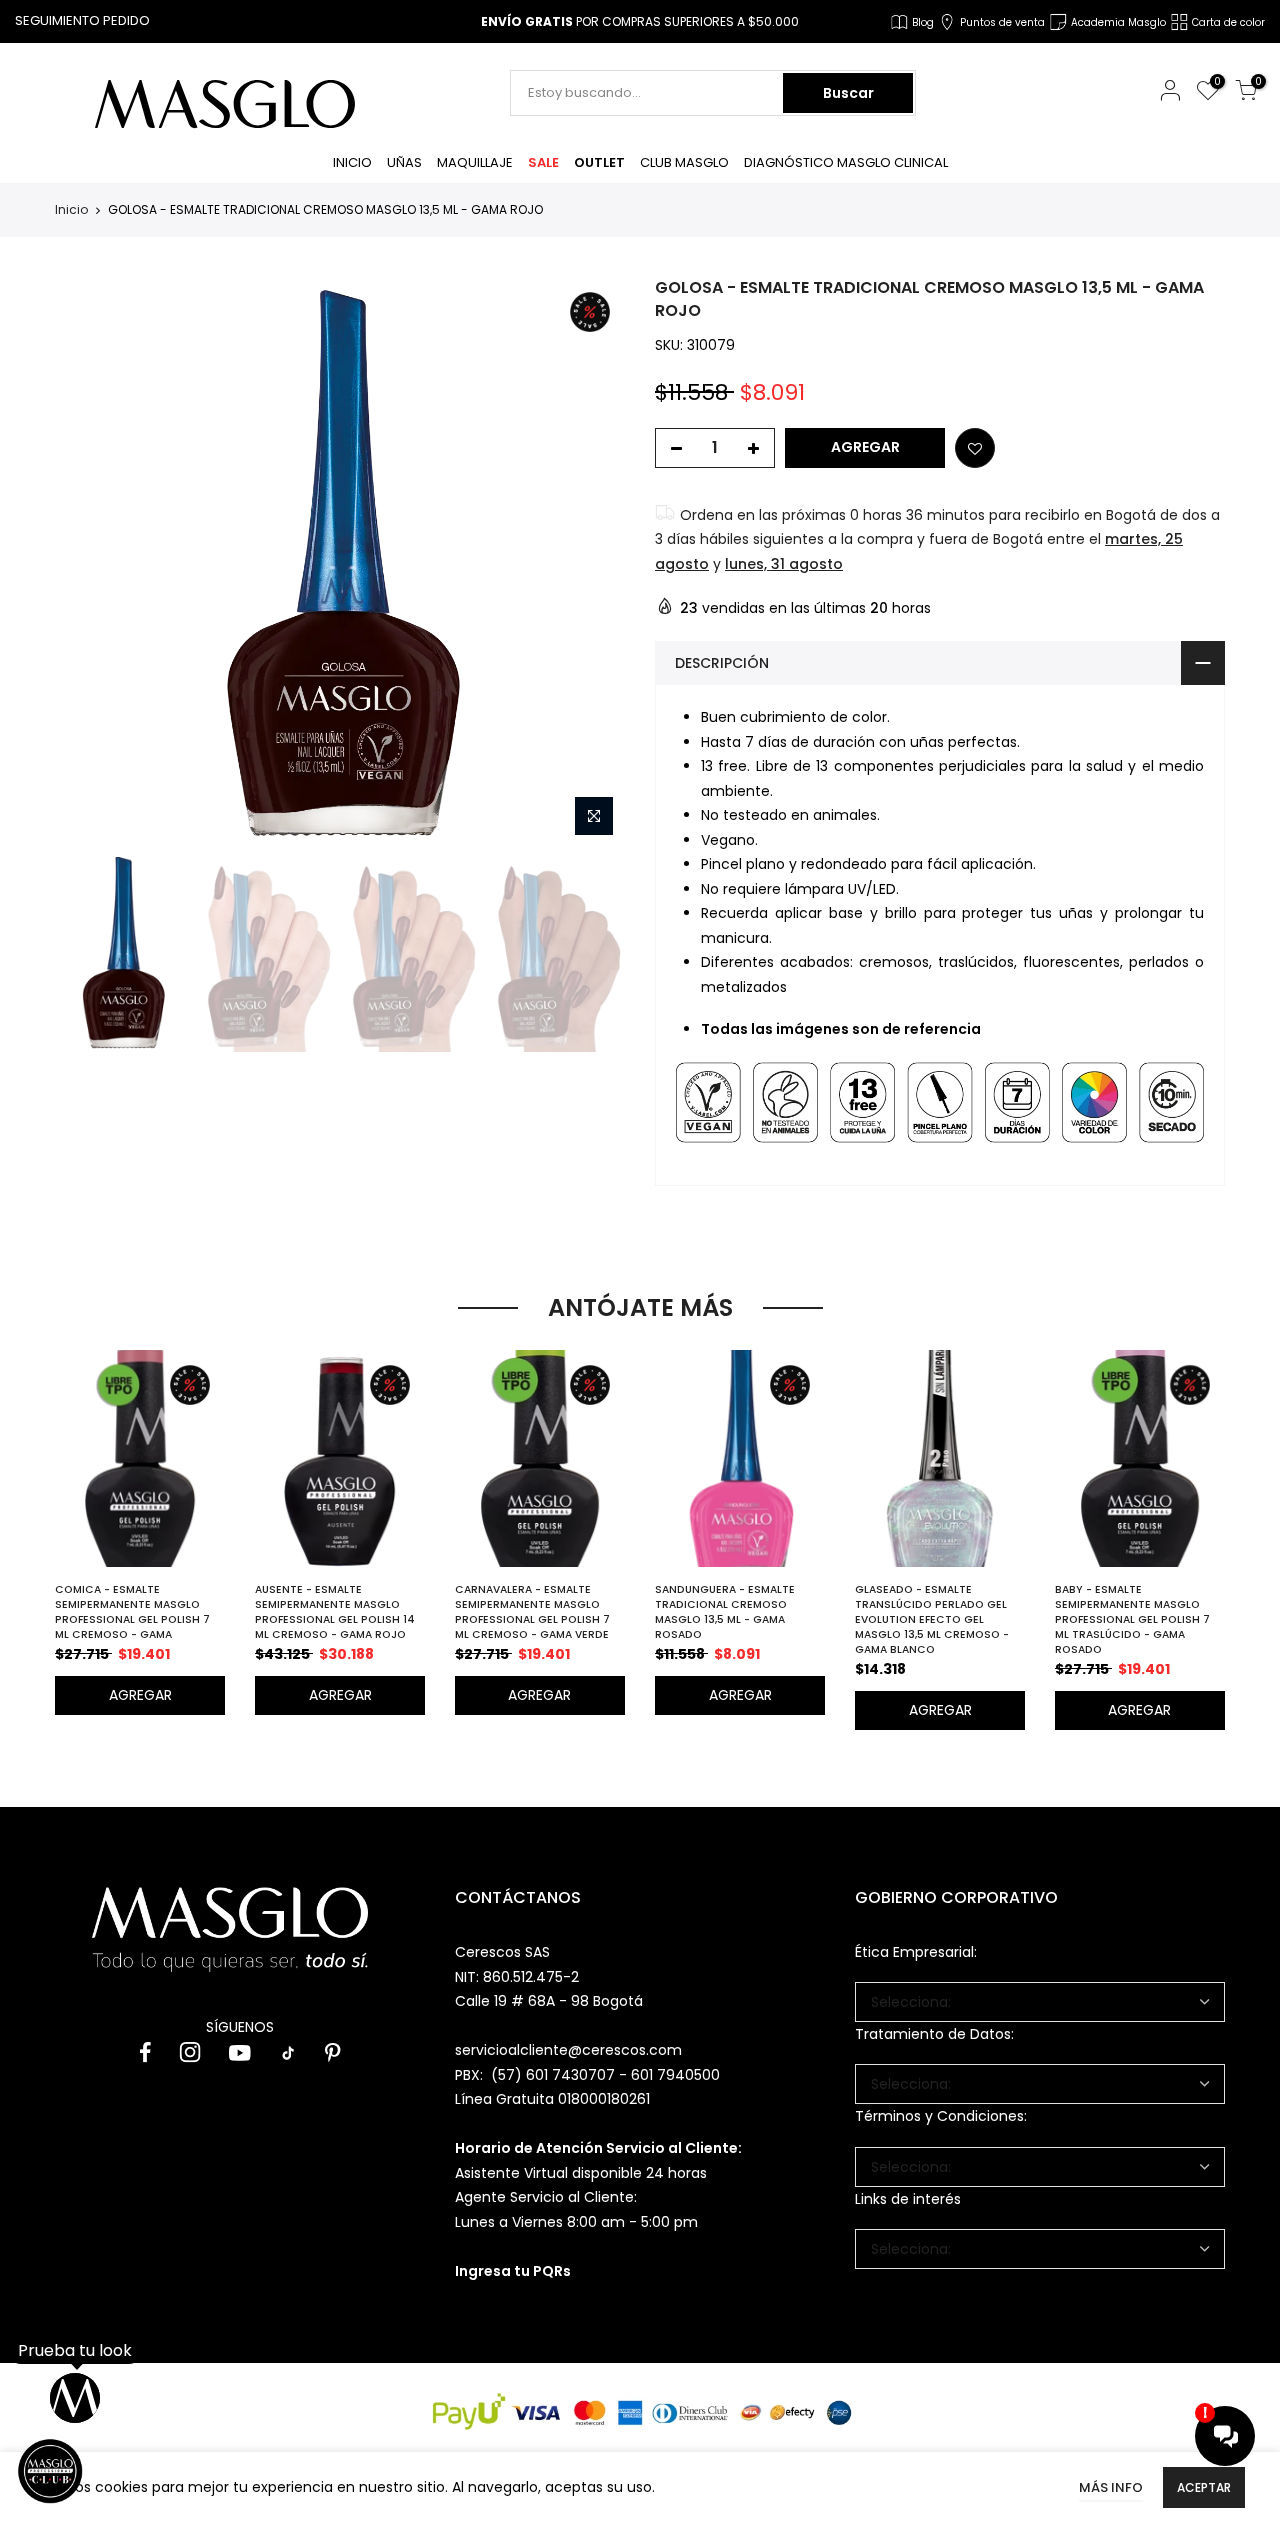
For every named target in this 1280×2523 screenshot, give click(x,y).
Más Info (1111, 2487)
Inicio (71, 210)
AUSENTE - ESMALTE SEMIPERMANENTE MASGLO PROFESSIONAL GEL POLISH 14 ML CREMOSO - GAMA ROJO (335, 1612)
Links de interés (908, 2199)
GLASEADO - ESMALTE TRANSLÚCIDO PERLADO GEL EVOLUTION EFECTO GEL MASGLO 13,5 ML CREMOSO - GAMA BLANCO (932, 1619)
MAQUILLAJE (475, 162)
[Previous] (87, 562)
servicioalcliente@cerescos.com (568, 2050)
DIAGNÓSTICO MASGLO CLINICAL (846, 162)
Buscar (848, 93)
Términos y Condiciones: (941, 2116)
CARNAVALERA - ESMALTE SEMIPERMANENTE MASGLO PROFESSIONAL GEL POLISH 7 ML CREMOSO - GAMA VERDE (532, 1612)
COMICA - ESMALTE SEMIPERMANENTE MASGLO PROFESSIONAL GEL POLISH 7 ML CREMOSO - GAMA (132, 1612)
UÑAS (404, 162)
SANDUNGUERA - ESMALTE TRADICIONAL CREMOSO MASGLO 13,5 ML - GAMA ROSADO (725, 1612)
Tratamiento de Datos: (934, 2034)
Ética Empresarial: (916, 1952)
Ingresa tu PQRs (513, 2271)
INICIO (352, 162)
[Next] (591, 562)
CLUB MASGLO (684, 162)
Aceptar (1204, 2487)
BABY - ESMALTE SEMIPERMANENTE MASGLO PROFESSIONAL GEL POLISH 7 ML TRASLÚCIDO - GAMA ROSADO (1132, 1619)
